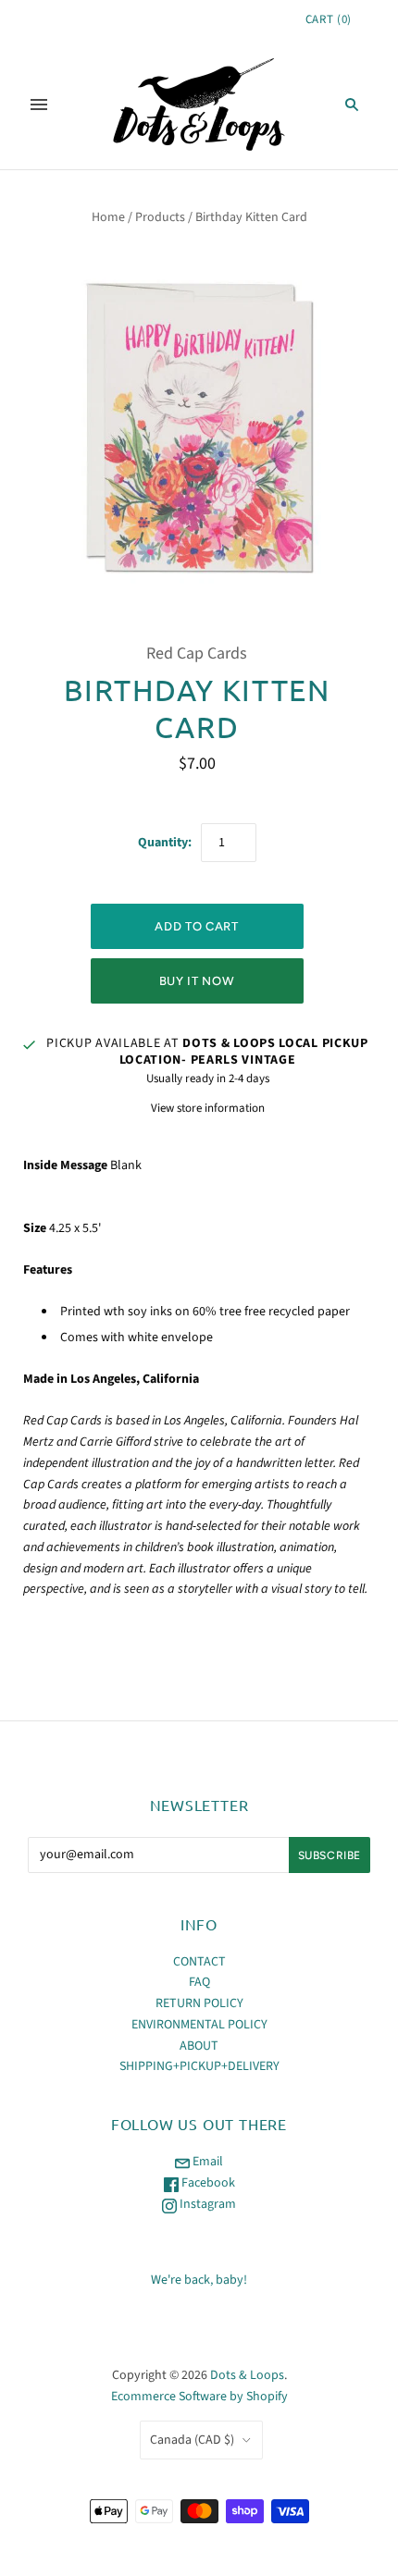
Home (108, 217)
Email (206, 2162)
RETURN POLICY (199, 2003)
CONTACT (199, 1962)
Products (160, 217)
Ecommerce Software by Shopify (199, 2397)
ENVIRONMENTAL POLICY (199, 2025)
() (329, 19)
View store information (208, 1108)
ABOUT (199, 2046)
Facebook (207, 2183)
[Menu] (39, 105)
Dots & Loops (247, 2375)
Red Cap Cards (197, 653)
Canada (192, 2440)
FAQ (199, 1982)
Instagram (206, 2204)
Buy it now (197, 981)
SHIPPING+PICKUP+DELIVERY (199, 2066)
